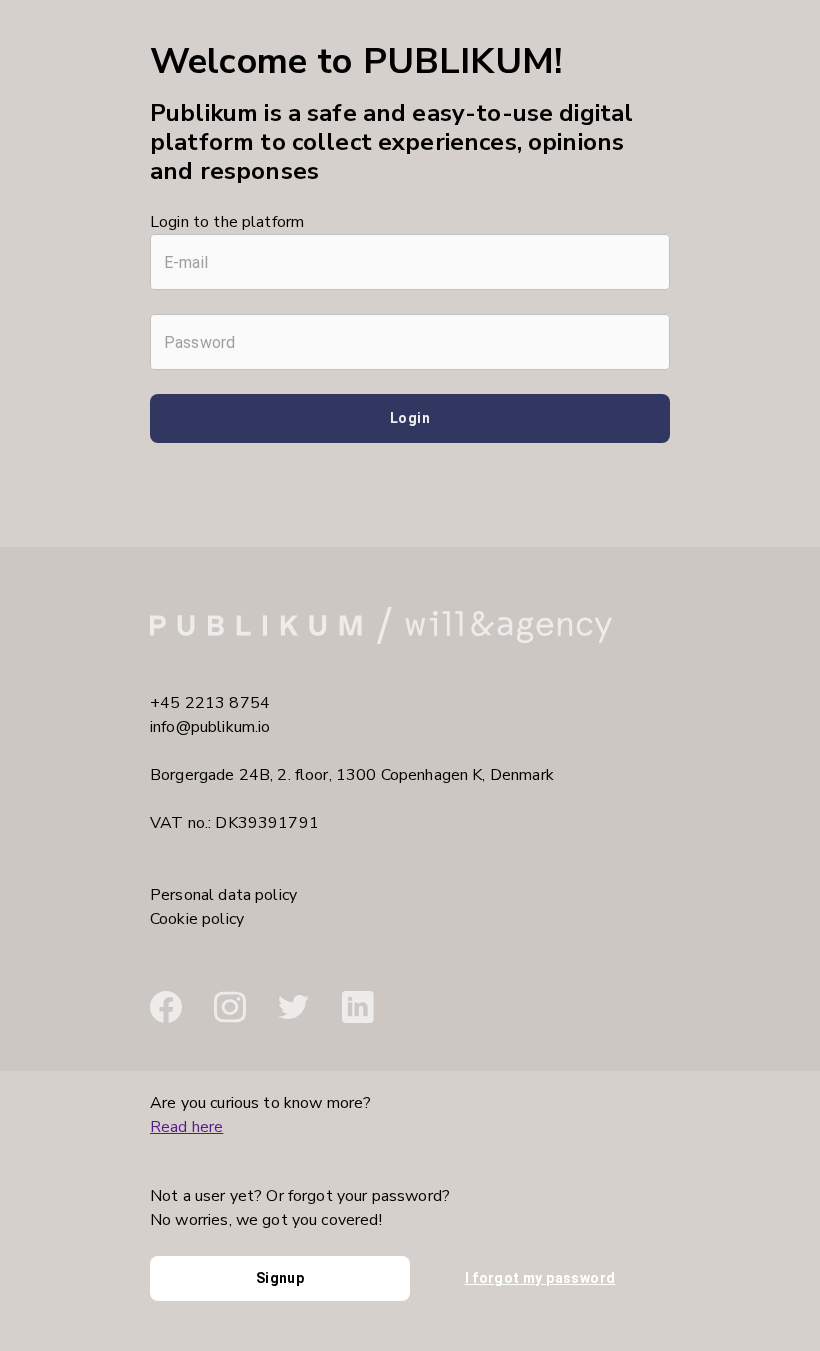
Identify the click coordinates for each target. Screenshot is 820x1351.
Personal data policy (223, 895)
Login (410, 418)
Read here (186, 1127)
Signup (280, 1278)
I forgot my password (540, 1278)
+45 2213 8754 (210, 703)
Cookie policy (197, 919)
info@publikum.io (210, 727)
